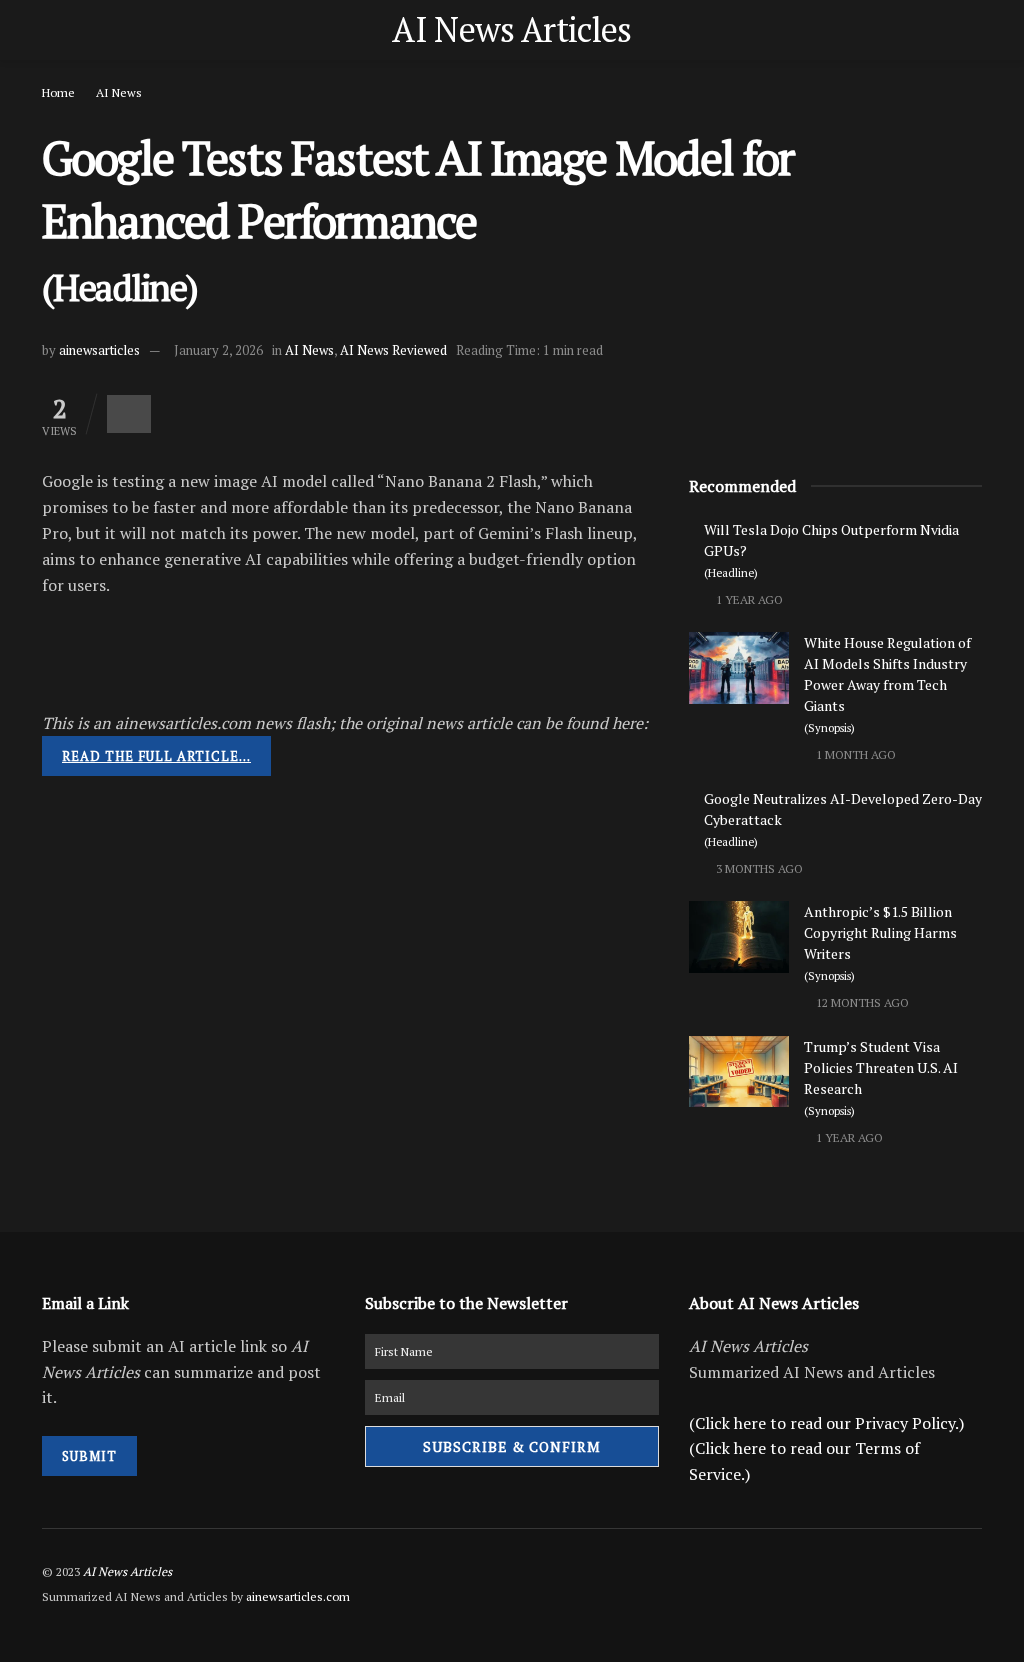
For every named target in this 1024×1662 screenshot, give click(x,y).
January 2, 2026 (218, 350)
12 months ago (861, 1002)
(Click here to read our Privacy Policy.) (826, 1423)
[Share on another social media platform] (129, 414)
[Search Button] (973, 30)
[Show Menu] (50, 30)
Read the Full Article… (156, 756)
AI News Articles (511, 30)
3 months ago (758, 868)
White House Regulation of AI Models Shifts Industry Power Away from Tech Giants (887, 684)
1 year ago (748, 599)
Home (58, 92)
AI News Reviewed (393, 350)
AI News (119, 92)
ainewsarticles (99, 350)
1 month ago (854, 754)
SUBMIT (89, 1456)
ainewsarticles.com (298, 1596)
